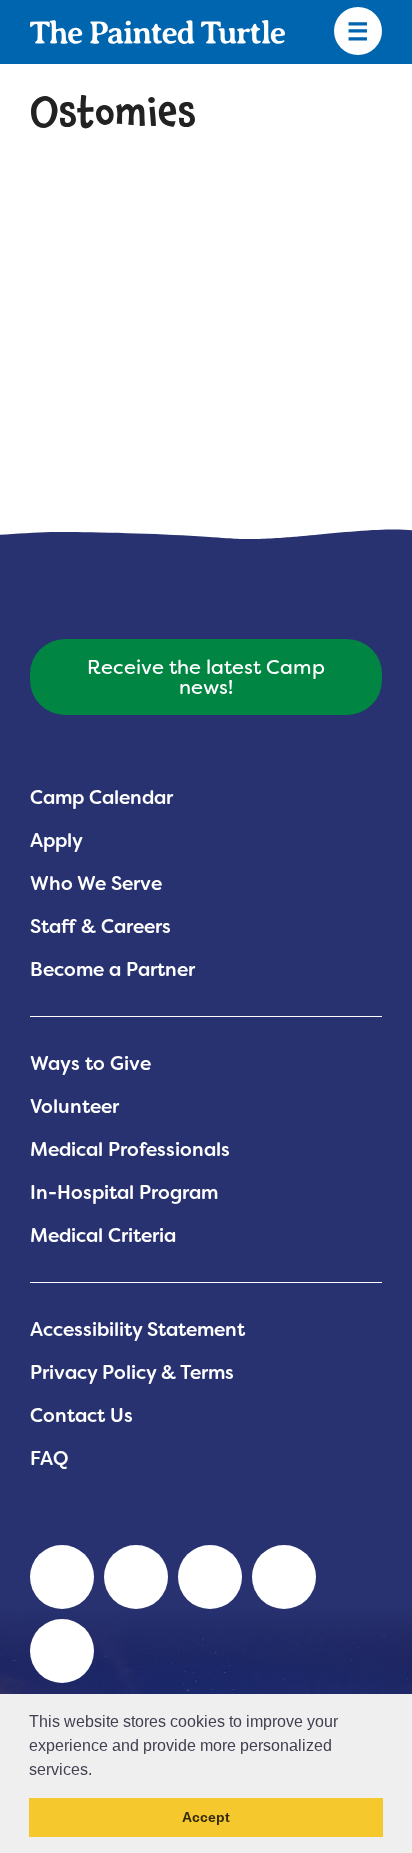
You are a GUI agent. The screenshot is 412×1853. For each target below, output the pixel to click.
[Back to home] (157, 32)
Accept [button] (206, 1817)
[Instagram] (62, 1651)
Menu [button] (358, 32)
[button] (99, 1771)
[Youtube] (136, 1577)
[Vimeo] (284, 1577)
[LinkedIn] (62, 1577)
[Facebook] (210, 1577)
